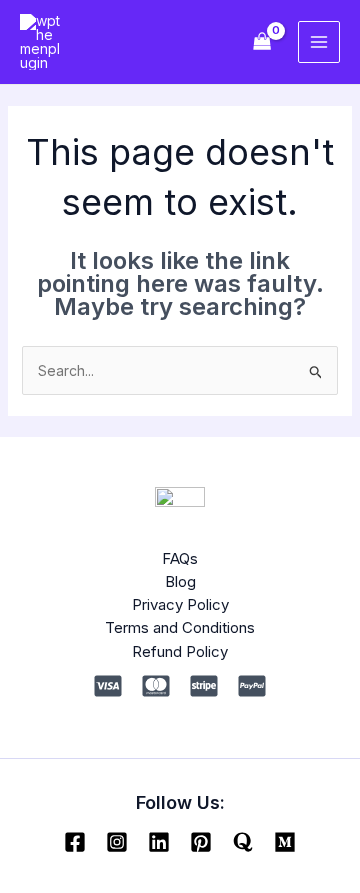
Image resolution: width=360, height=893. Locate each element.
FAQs (180, 558)
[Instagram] (117, 842)
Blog (180, 581)
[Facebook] (75, 842)
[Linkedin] (159, 842)
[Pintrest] (201, 842)
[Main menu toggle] (319, 42)
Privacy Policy (180, 604)
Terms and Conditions (180, 627)
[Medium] (285, 842)
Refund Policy (180, 651)
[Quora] (243, 842)
